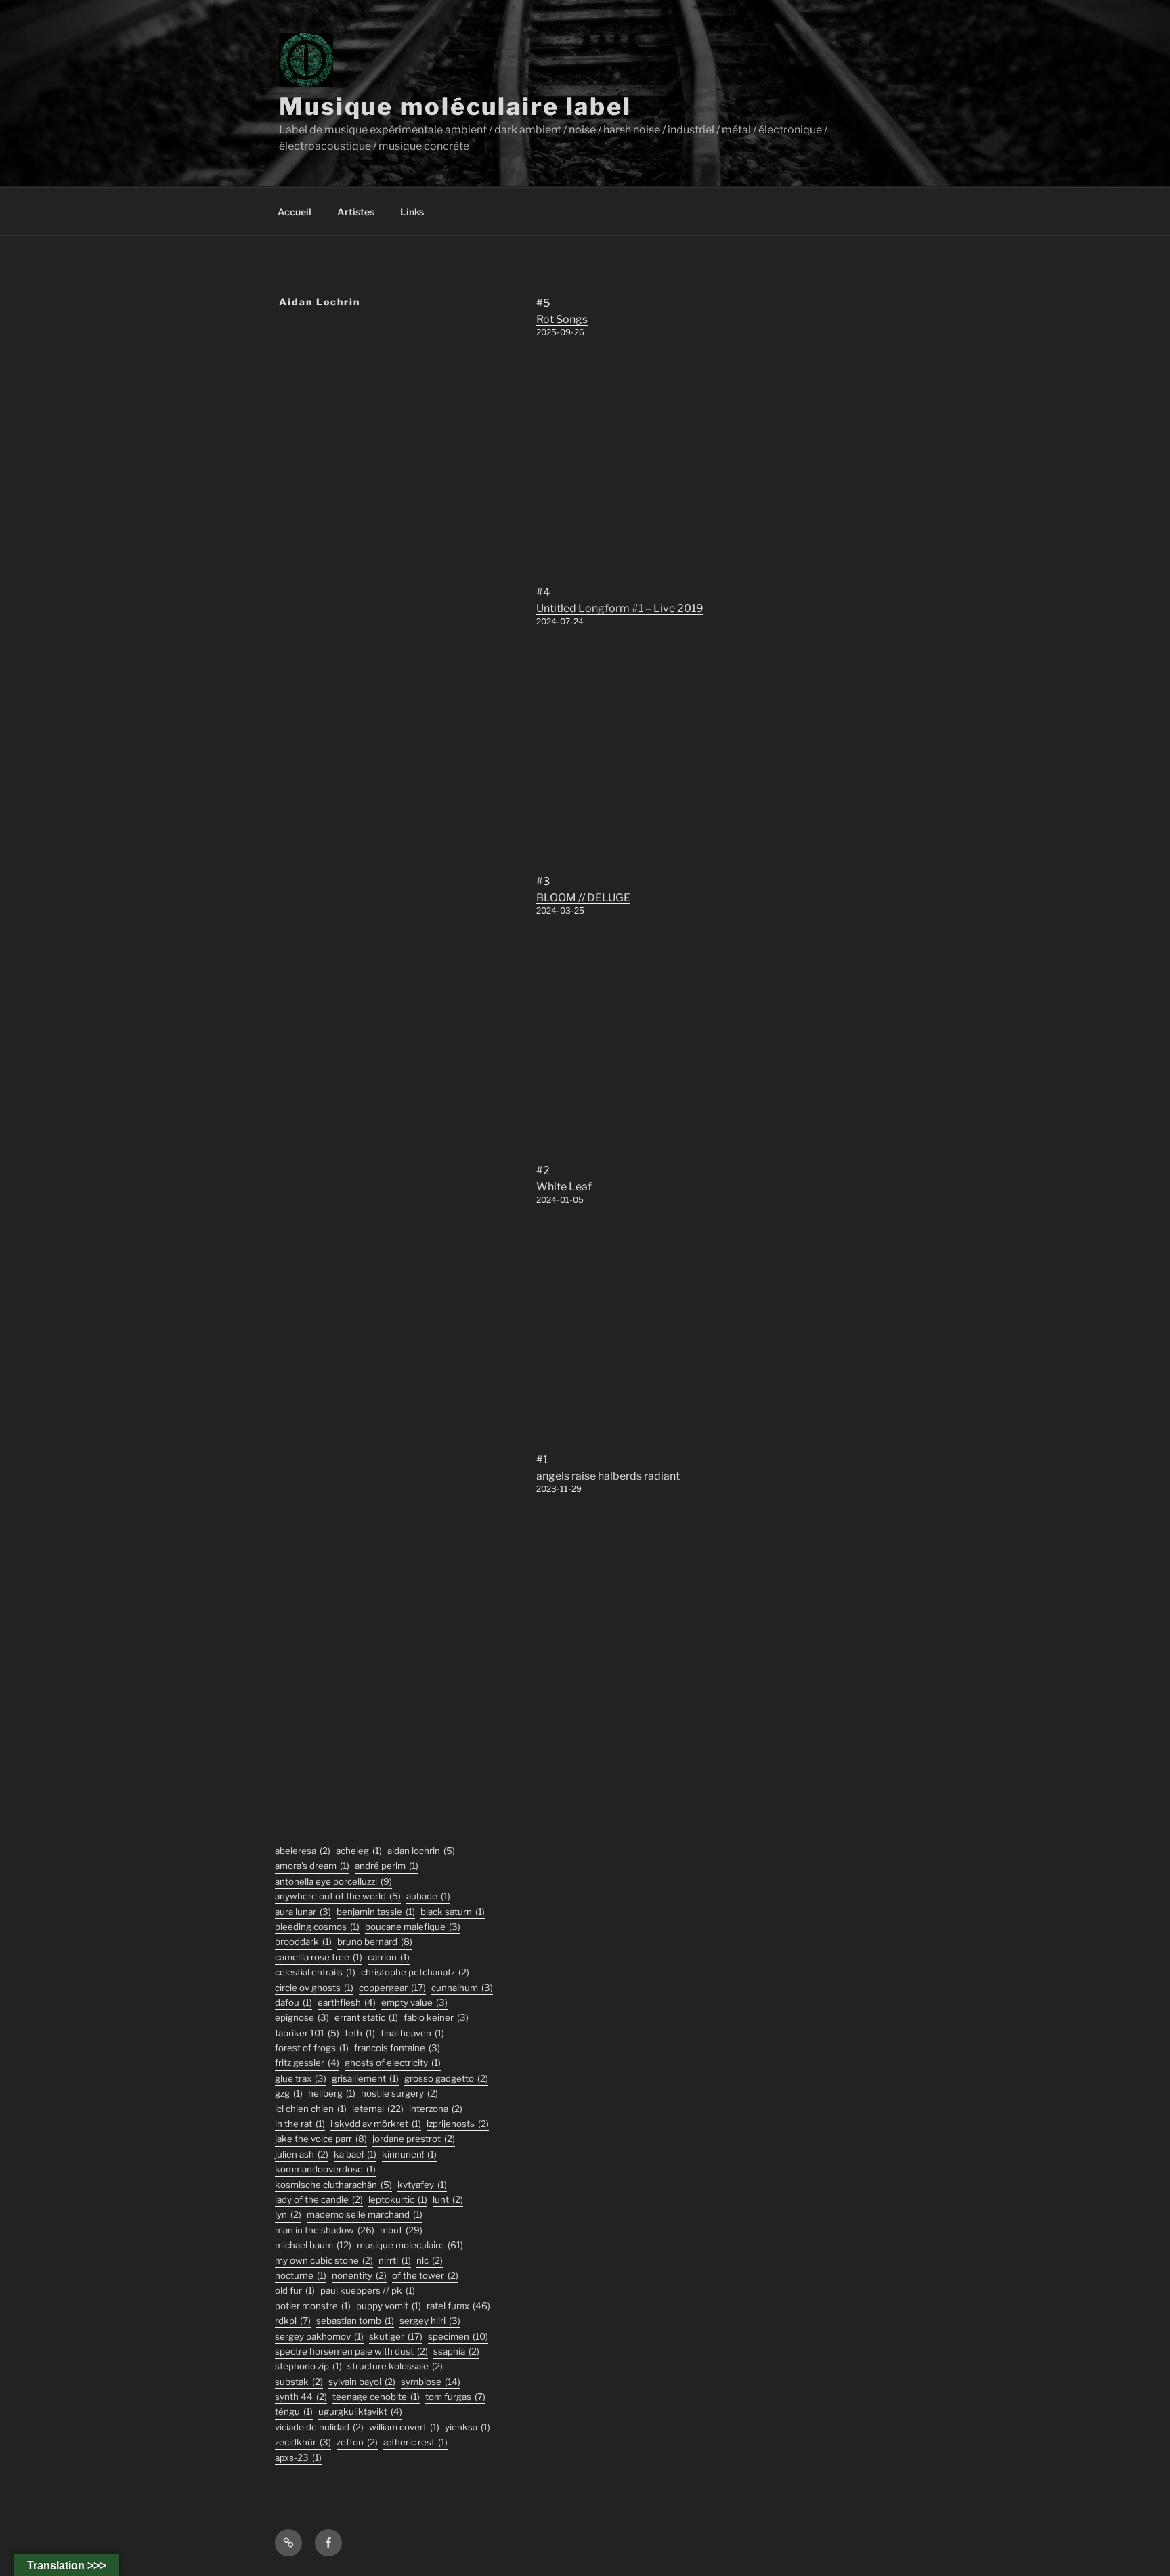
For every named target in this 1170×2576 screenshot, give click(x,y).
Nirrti (395, 2260)
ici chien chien (311, 2109)
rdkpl (293, 2321)
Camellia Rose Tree (319, 1957)
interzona (436, 2109)
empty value (414, 2002)
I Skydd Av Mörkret (376, 2124)
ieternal (378, 2109)
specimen (458, 2336)
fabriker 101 (307, 2033)
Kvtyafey (422, 2185)
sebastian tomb (355, 2321)
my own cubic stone (324, 2260)
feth (360, 2033)
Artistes (356, 212)
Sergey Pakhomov (319, 2336)
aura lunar (303, 1912)
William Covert (404, 2427)
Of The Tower (425, 2275)
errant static (366, 2017)
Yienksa (468, 2427)
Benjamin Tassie (376, 1912)
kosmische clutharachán (333, 2185)
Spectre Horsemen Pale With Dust (351, 2351)
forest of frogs (312, 2048)
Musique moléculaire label (455, 106)
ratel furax (458, 2306)
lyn (288, 2214)
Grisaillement (365, 2078)
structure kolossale (395, 2366)
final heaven (412, 2033)
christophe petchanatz (415, 1972)
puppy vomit (389, 2306)
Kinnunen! (409, 2154)
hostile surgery (399, 2093)
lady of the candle (319, 2199)
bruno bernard (375, 1941)
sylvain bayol (362, 2382)
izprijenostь (458, 2124)
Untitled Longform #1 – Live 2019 (620, 608)
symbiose (431, 2382)
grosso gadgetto (446, 2078)
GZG (289, 2093)
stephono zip (308, 2366)
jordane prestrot (414, 2139)
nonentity (359, 2275)
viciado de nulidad (319, 2427)
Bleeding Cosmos (317, 1927)
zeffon (357, 2442)
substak (299, 2382)
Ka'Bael (355, 2154)
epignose (302, 2017)
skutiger (396, 2336)
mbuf (401, 2230)
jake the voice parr (321, 2139)
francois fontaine (397, 2048)
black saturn (453, 1912)
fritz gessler (307, 2063)
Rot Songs (562, 319)
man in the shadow (325, 2230)
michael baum (313, 2245)
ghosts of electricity (393, 2063)
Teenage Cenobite (376, 2397)
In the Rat (300, 2124)
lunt (448, 2199)
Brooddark (303, 1941)
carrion (389, 1957)
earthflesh (347, 2002)
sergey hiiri (430, 2321)
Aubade (428, 1896)
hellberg (332, 2093)
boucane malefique (413, 1927)
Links (412, 212)
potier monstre (313, 2306)
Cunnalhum (462, 1988)
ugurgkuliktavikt (360, 2411)
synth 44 (301, 2397)
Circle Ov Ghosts (314, 1988)
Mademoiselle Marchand (365, 2214)
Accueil (295, 212)
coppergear (392, 1988)
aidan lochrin (421, 1851)
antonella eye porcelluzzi (333, 1881)
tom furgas (455, 2397)
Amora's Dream (312, 1866)
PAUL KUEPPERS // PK (368, 2290)
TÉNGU (294, 2411)
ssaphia (456, 2351)
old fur (295, 2290)
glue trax (301, 2078)
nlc (430, 2260)
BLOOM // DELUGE (583, 898)
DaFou (294, 2002)
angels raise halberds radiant (608, 1476)
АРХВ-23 (298, 2457)
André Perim (387, 1866)
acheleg (359, 1851)
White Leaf (564, 1187)
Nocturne (301, 2275)
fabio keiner (436, 2017)
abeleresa (303, 1851)
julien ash (302, 2154)
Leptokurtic (398, 2199)
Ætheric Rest (415, 2442)
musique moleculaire (410, 2245)
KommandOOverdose (325, 2169)
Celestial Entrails (315, 1972)
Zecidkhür (303, 2442)
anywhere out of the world (338, 1896)
